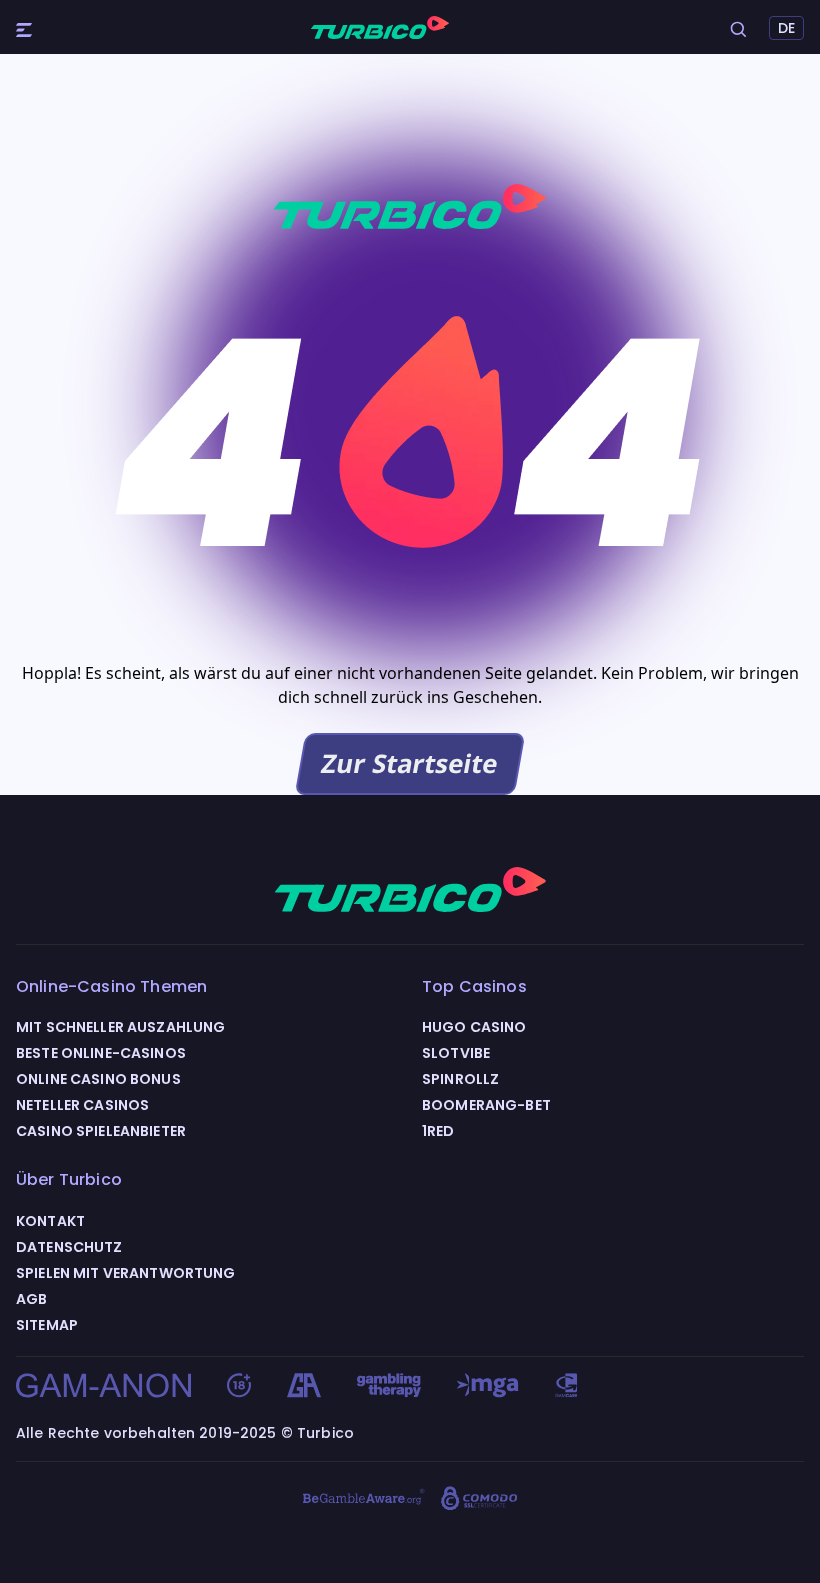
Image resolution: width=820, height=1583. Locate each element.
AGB (31, 1299)
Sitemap (47, 1325)
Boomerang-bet (486, 1105)
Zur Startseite (410, 763)
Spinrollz (460, 1079)
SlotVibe (456, 1053)
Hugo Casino (474, 1027)
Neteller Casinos (82, 1105)
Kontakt (50, 1221)
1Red (438, 1131)
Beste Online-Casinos (101, 1053)
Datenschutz (69, 1247)
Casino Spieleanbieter (101, 1131)
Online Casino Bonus (98, 1079)
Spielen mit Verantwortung (126, 1273)
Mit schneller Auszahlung (120, 1027)
